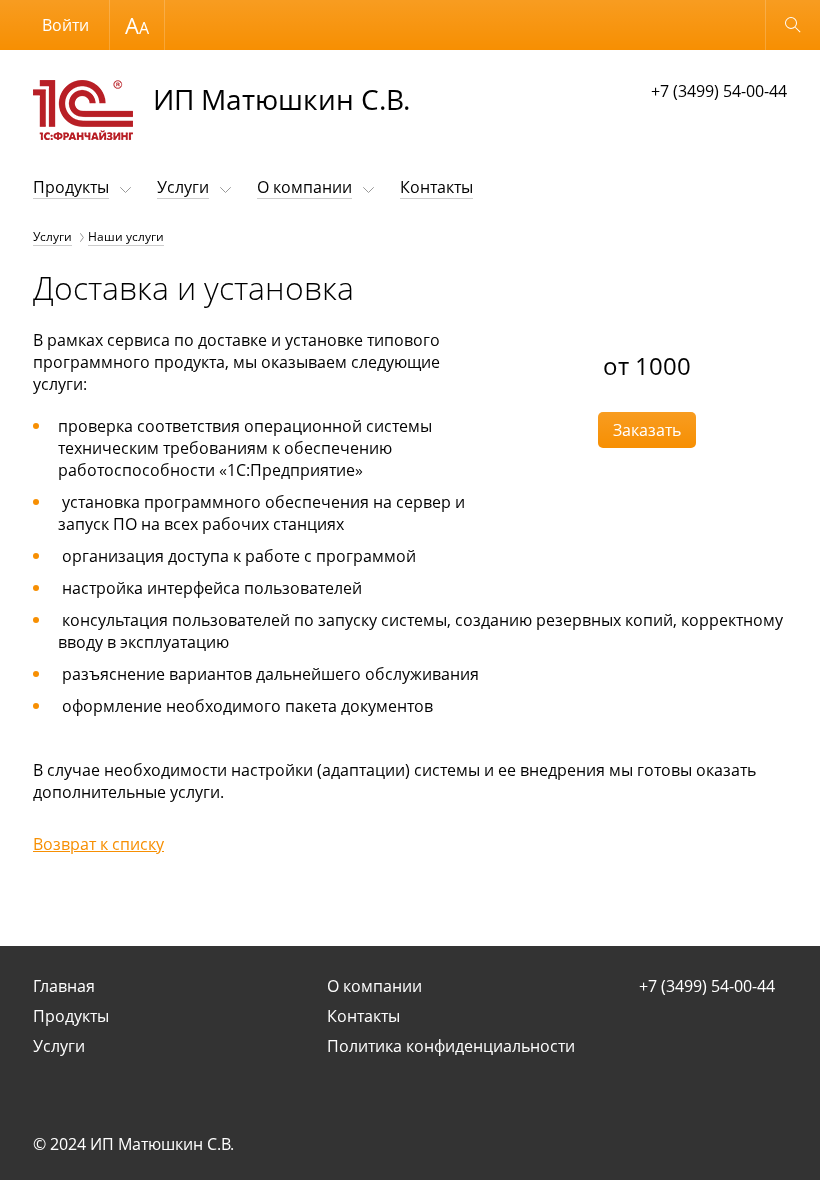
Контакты (436, 187)
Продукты (71, 187)
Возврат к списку (98, 844)
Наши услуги (126, 236)
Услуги (183, 187)
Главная (64, 986)
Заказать (647, 430)
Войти (65, 25)
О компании (304, 187)
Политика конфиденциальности (451, 1046)
